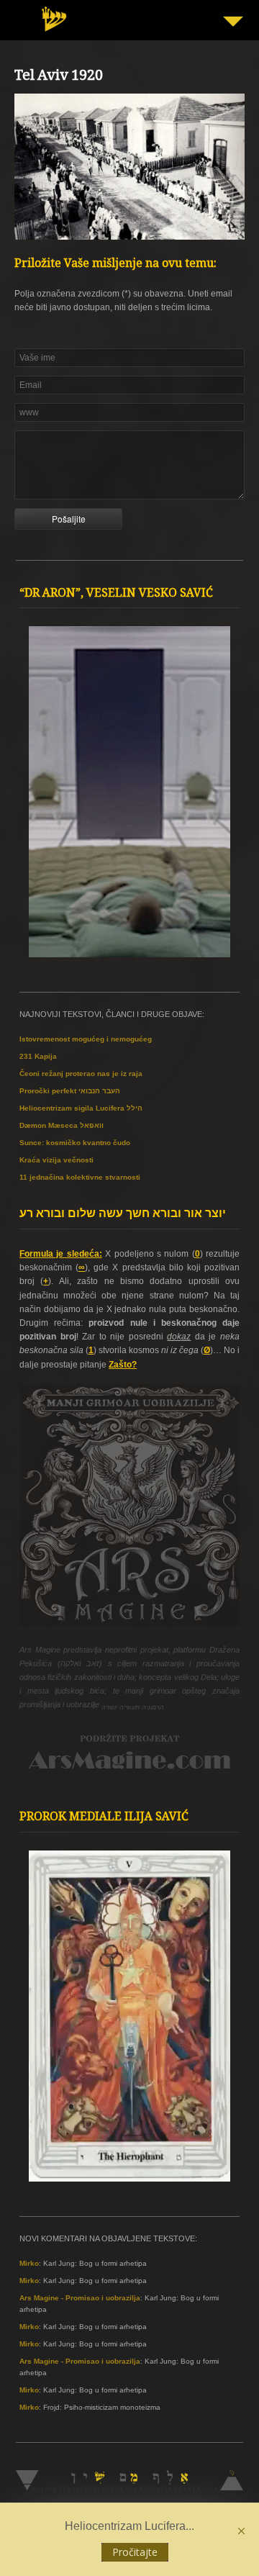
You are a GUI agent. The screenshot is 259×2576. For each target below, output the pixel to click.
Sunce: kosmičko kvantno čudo (75, 1143)
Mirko (29, 2263)
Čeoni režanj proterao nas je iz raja (81, 1074)
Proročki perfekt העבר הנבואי (70, 1091)
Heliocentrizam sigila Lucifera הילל (81, 1108)
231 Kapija (38, 1056)
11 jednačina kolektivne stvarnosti (80, 1177)
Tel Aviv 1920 (59, 77)
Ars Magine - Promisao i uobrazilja (80, 2298)
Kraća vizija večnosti (56, 1160)
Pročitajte (135, 2552)
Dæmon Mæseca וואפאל (62, 1125)
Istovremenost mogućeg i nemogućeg (86, 1039)
